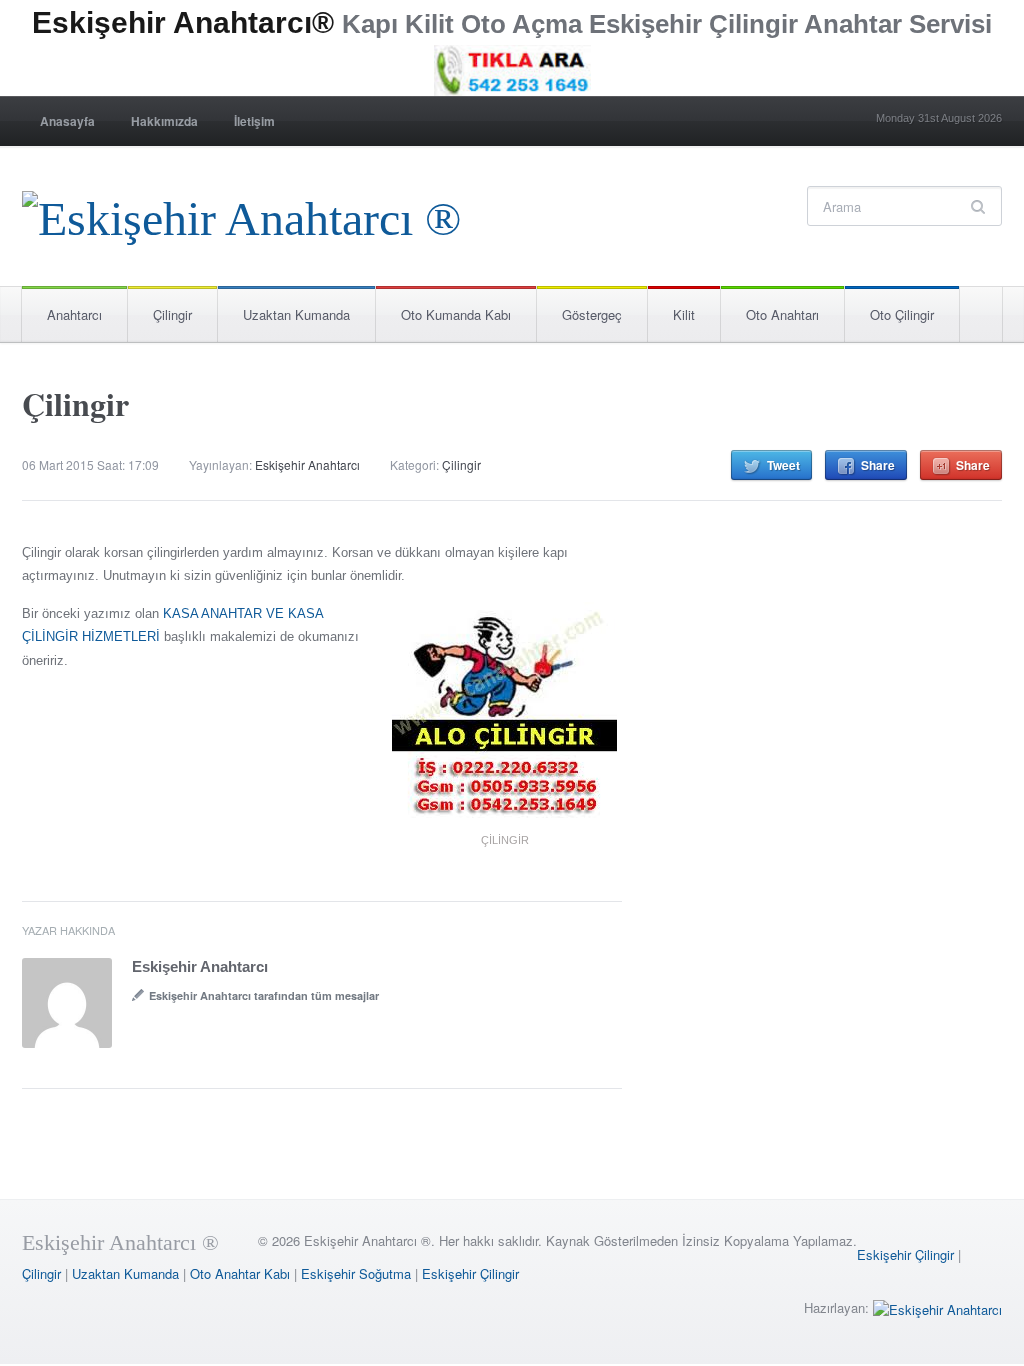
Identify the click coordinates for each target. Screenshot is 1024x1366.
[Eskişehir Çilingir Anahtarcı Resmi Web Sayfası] (241, 213)
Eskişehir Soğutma (356, 1273)
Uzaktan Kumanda (296, 314)
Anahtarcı (74, 314)
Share (878, 465)
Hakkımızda (164, 121)
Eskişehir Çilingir (905, 1254)
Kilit (684, 314)
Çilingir (172, 314)
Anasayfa (67, 121)
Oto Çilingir (902, 314)
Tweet (783, 465)
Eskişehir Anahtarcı (307, 464)
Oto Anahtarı (782, 314)
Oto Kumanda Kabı (456, 314)
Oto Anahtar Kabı (240, 1273)
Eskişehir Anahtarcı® (183, 22)
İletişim (254, 121)
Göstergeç (592, 314)
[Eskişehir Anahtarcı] (937, 1307)
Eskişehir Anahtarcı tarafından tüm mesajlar (264, 995)
